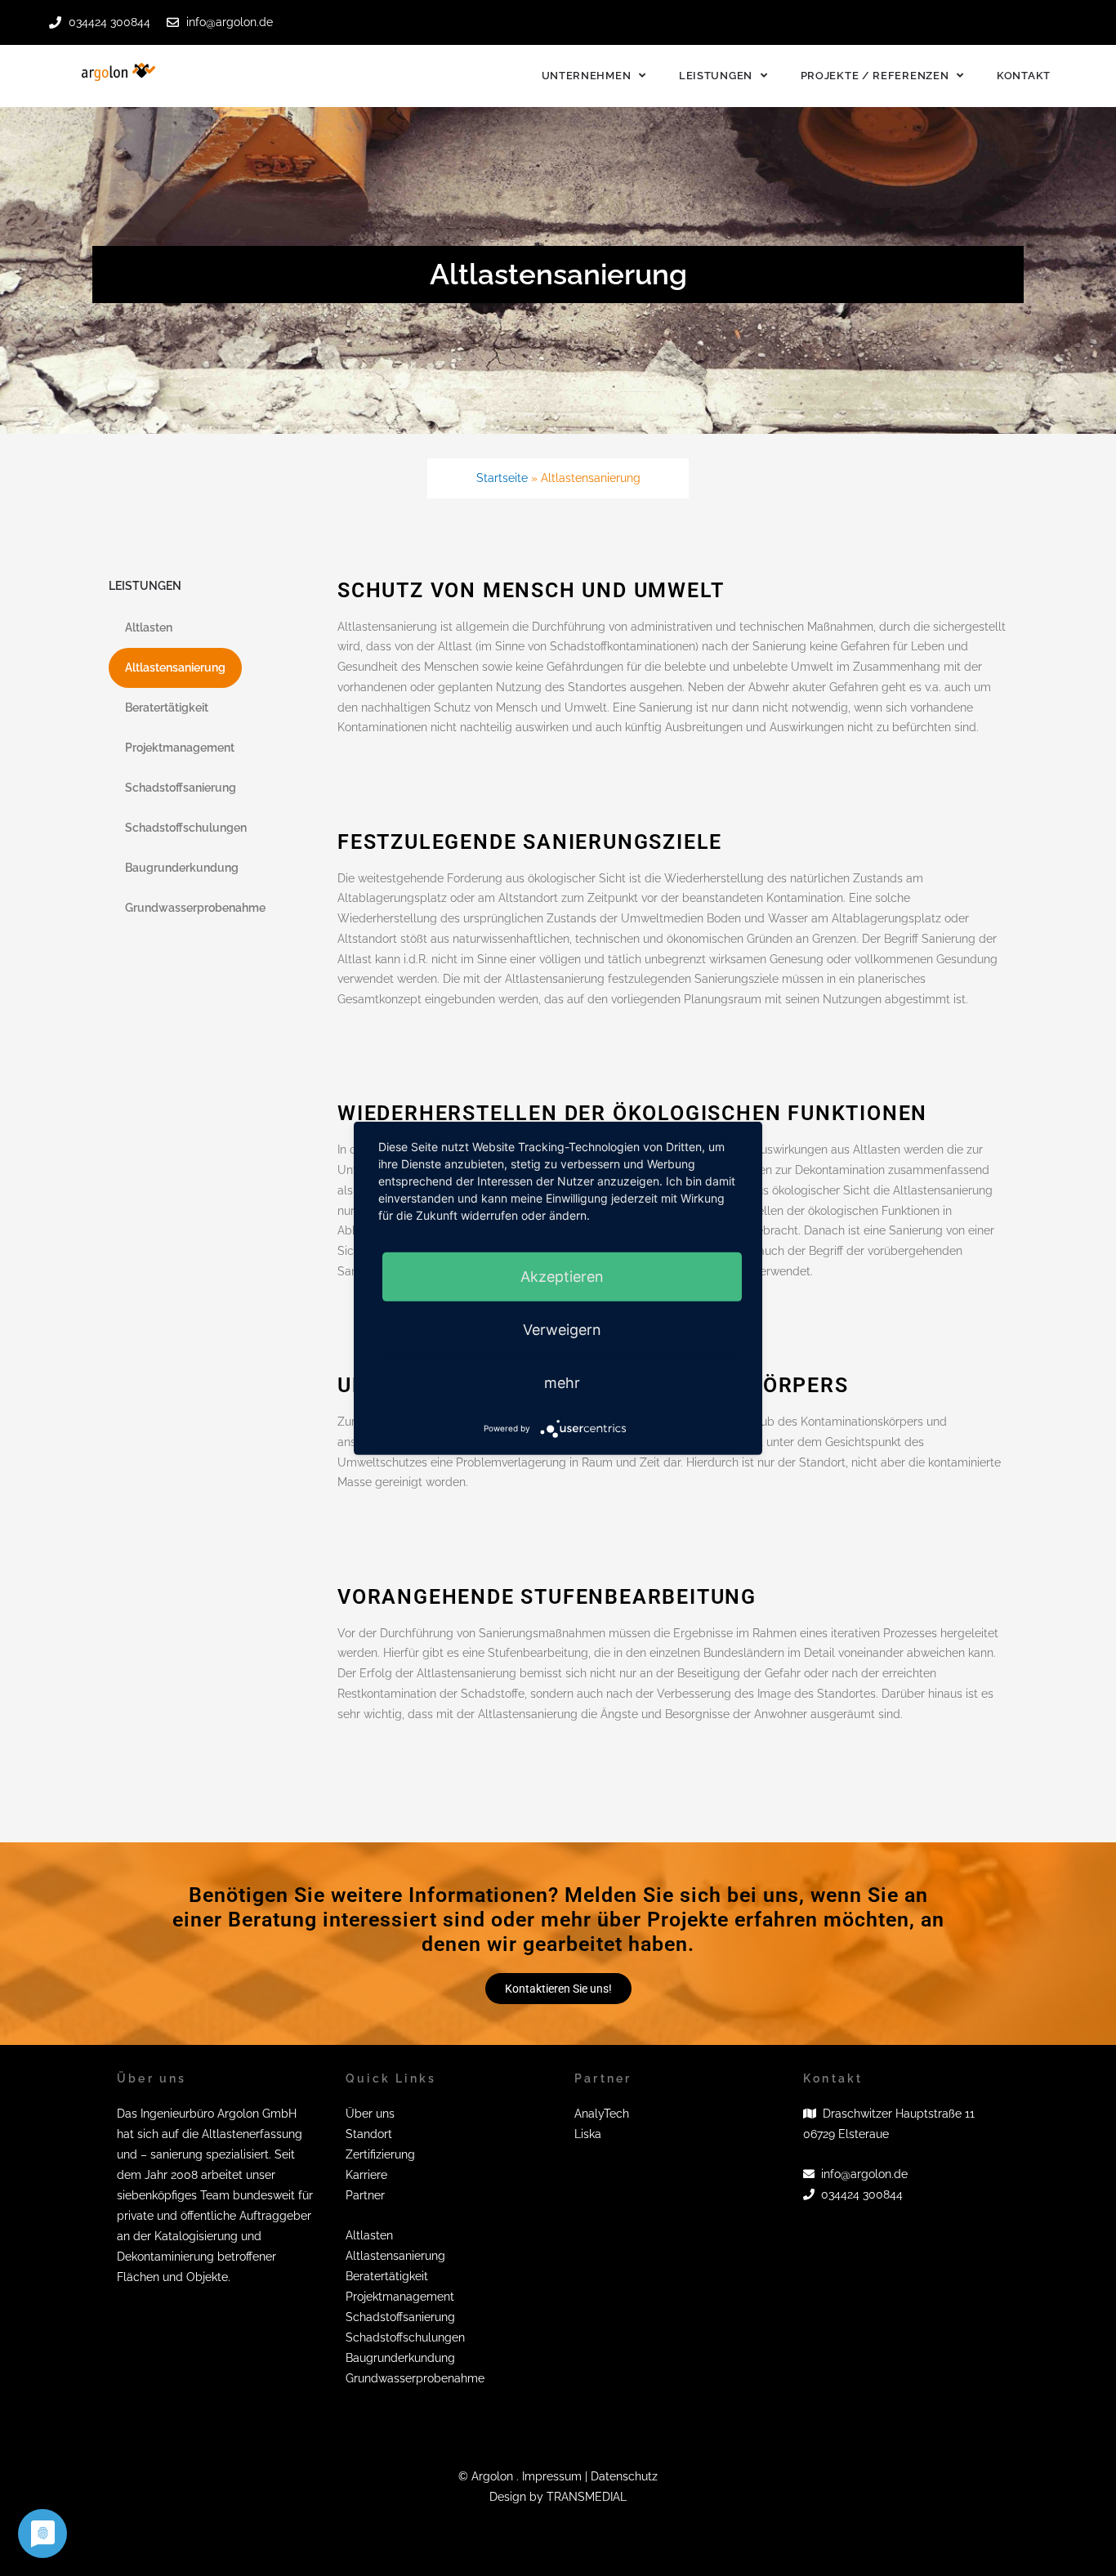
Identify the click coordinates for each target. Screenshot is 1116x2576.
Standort (369, 2134)
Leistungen (716, 76)
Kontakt (1024, 76)
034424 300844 (862, 2194)
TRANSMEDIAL (587, 2497)
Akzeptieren (562, 1276)
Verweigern (562, 1329)
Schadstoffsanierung (181, 788)
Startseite (502, 478)
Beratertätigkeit (167, 708)
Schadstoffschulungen (186, 828)
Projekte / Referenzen (875, 76)
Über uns (370, 2114)
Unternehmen (587, 76)
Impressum (552, 2476)
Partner (365, 2195)
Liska (588, 2134)
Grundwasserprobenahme (195, 908)
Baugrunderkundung (182, 868)
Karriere (366, 2175)
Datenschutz (624, 2476)
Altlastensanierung (175, 667)
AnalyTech (602, 2114)
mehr (562, 1382)
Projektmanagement (180, 748)
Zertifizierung (380, 2154)
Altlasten (149, 627)
